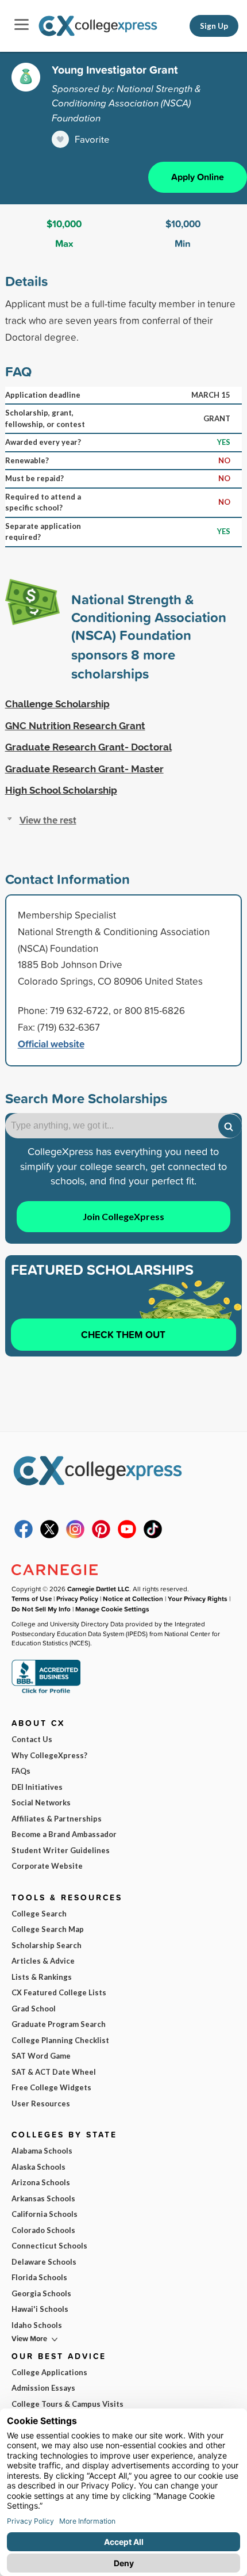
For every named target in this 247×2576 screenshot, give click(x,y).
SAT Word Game (41, 2056)
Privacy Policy (77, 1598)
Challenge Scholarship (57, 704)
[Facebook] (24, 1535)
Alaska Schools (38, 2167)
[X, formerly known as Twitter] (49, 1535)
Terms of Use (32, 1598)
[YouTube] (127, 1535)
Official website (51, 1044)
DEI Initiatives (37, 1787)
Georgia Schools (41, 2293)
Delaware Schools (44, 2262)
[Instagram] (75, 1535)
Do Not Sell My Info (41, 1609)
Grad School (34, 2009)
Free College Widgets (51, 2087)
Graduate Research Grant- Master (84, 769)
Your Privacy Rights (198, 1598)
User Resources (41, 2104)
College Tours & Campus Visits (67, 2404)
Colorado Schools (43, 2230)
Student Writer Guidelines (61, 1850)
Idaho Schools (37, 2325)
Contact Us (32, 1739)
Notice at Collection (133, 1598)
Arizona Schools (41, 2182)
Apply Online (198, 177)
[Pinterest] (101, 1535)
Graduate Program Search (59, 2024)
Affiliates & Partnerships (57, 1819)
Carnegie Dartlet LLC (98, 1589)
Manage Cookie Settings (112, 1609)
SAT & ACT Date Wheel (54, 2072)
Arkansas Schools (43, 2198)
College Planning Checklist (60, 2040)
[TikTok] (153, 1535)
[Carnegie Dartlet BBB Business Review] (46, 1692)
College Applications (49, 2372)
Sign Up (214, 26)
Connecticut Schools (49, 2246)
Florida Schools (39, 2277)
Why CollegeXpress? (49, 1755)
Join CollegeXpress (123, 1216)
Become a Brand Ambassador (64, 1834)
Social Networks (41, 1803)
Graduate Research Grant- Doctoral (88, 747)
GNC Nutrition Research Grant (75, 726)
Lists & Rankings (42, 1977)
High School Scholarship (61, 790)
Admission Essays (43, 2388)
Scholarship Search (47, 1945)
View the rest (48, 820)
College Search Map (48, 1929)
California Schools (45, 2214)
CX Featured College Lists (59, 1992)
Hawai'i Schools (40, 2309)
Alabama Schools (42, 2151)
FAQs (21, 1771)
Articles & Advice (43, 1961)
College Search (39, 1914)
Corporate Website (47, 1866)
